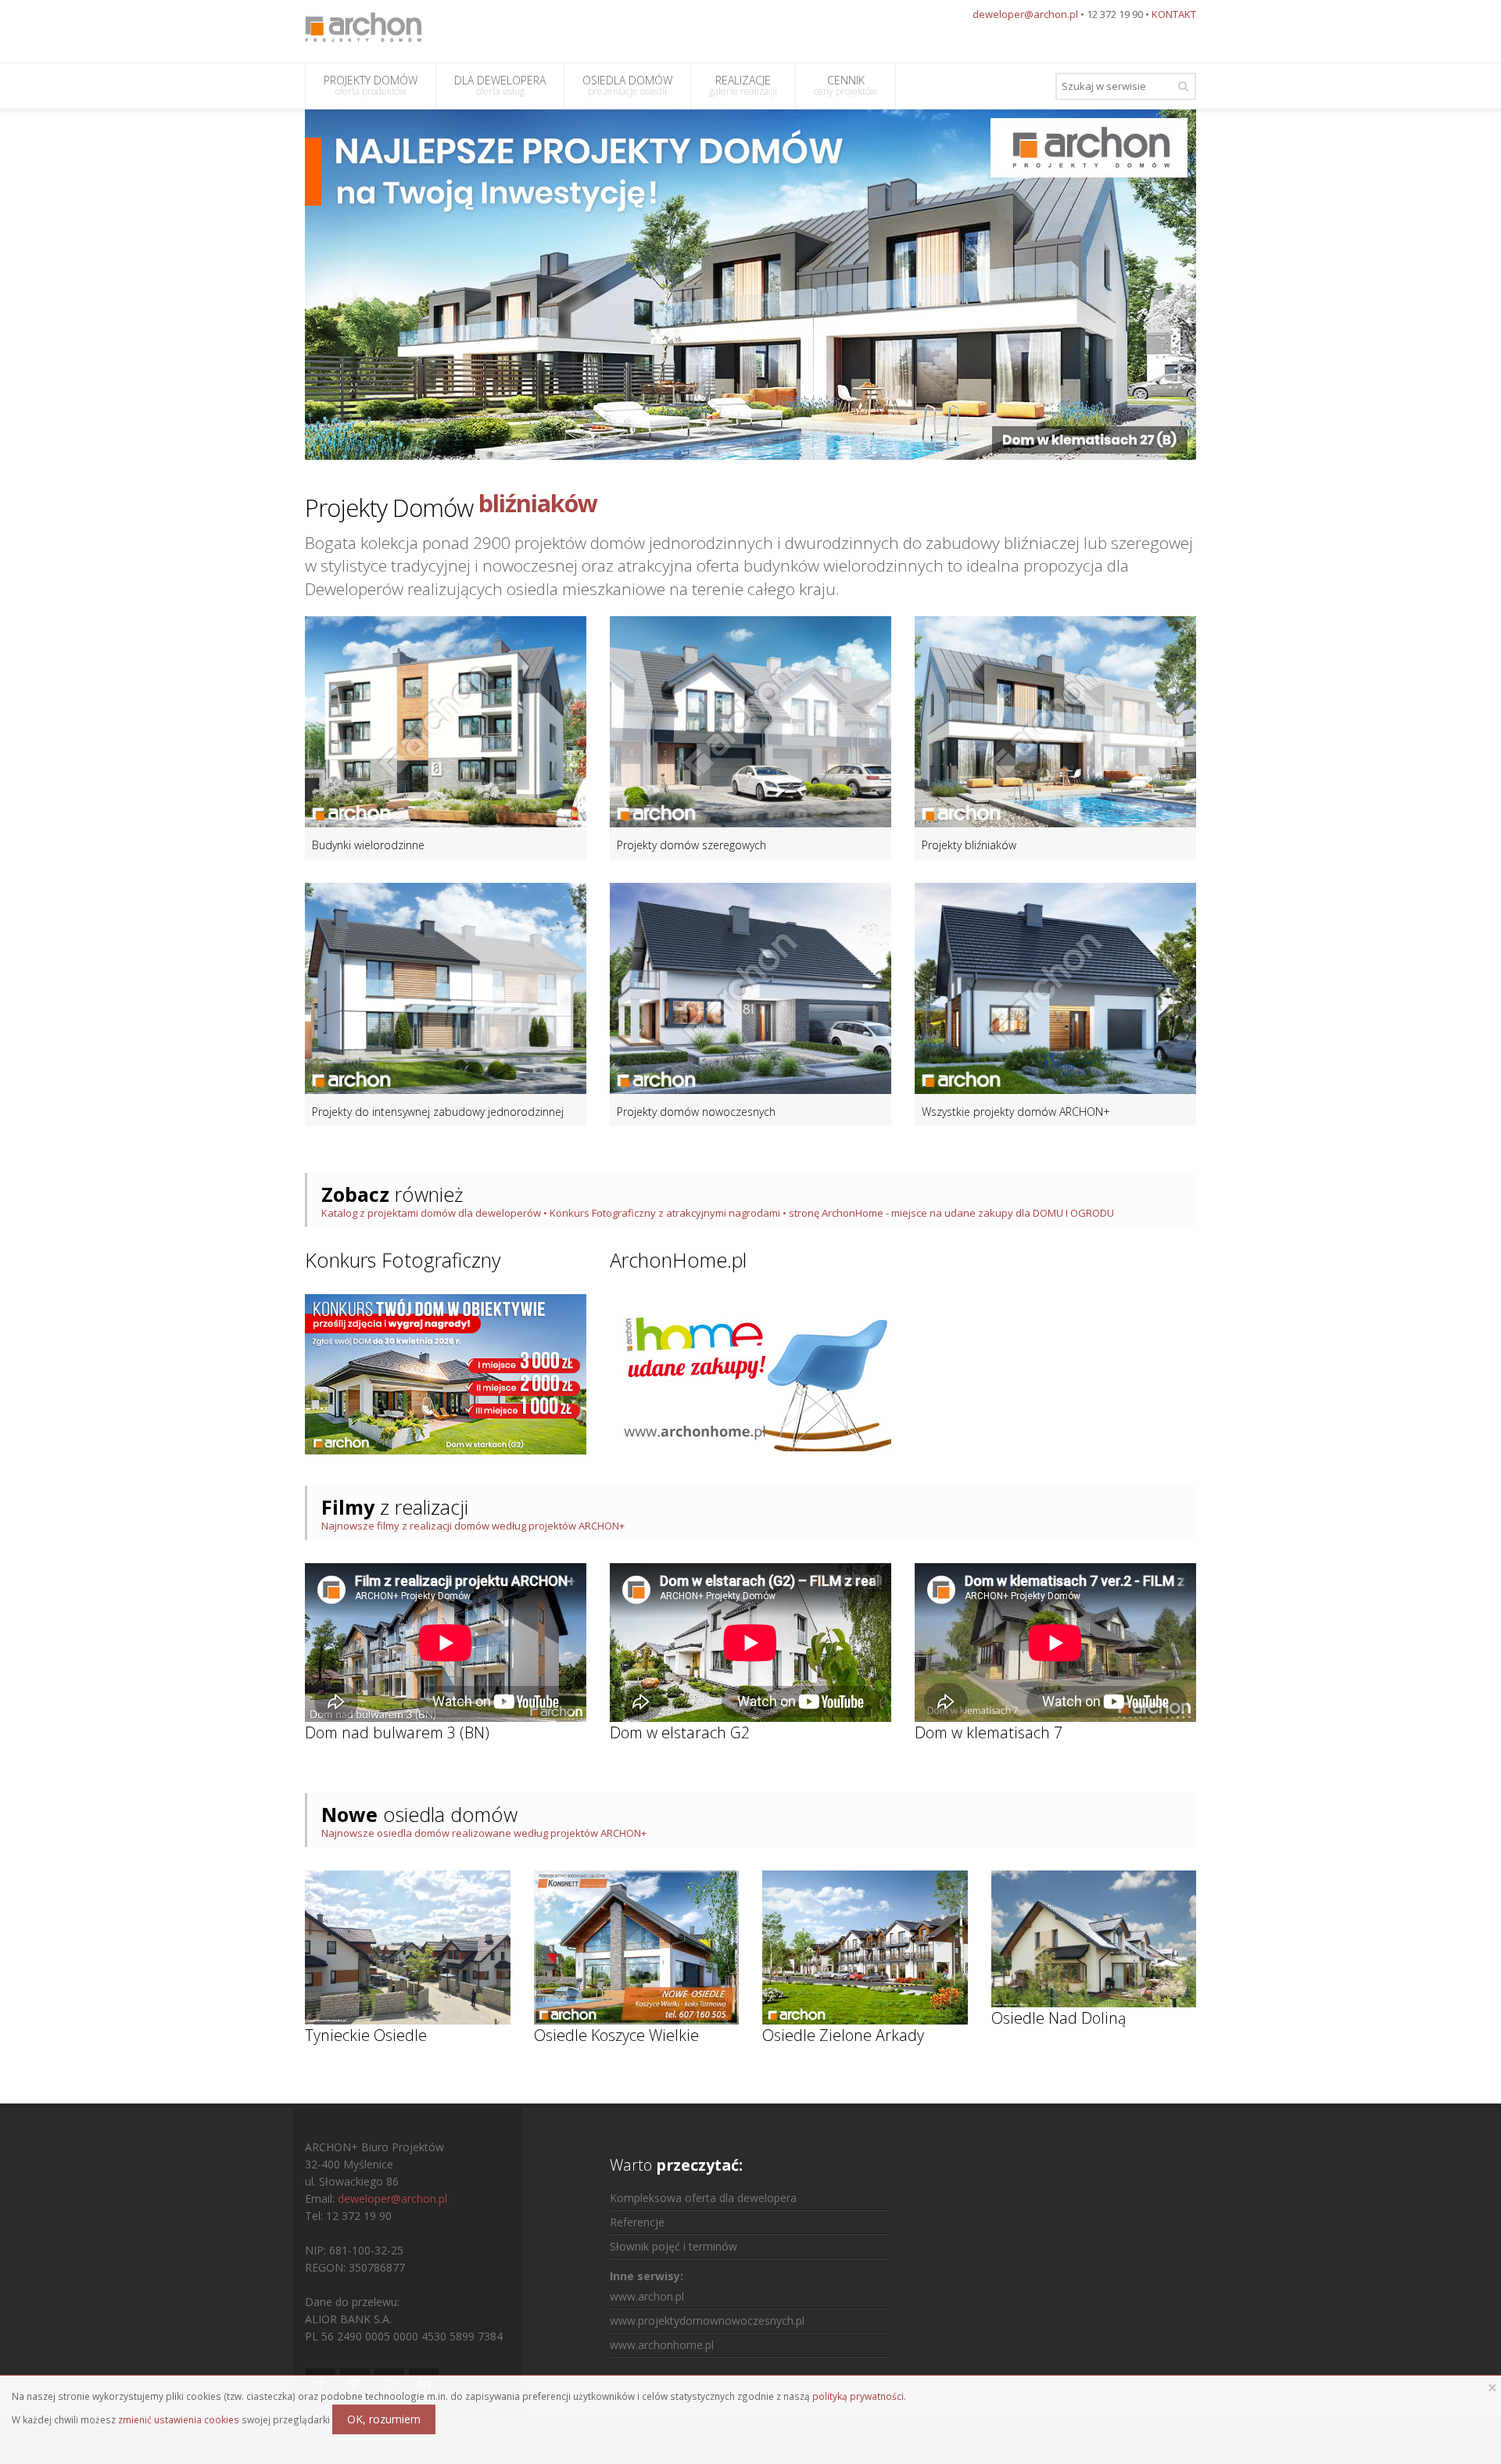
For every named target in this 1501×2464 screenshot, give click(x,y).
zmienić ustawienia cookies (179, 2419)
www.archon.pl (647, 2296)
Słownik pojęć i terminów (673, 2246)
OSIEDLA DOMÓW (627, 85)
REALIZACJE (743, 85)
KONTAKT (1174, 14)
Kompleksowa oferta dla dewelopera (703, 2198)
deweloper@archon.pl (1025, 14)
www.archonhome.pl (662, 2345)
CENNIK (845, 85)
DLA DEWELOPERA (500, 85)
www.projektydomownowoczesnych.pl (707, 2321)
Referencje (637, 2222)
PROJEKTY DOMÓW (371, 85)
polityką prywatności (858, 2396)
